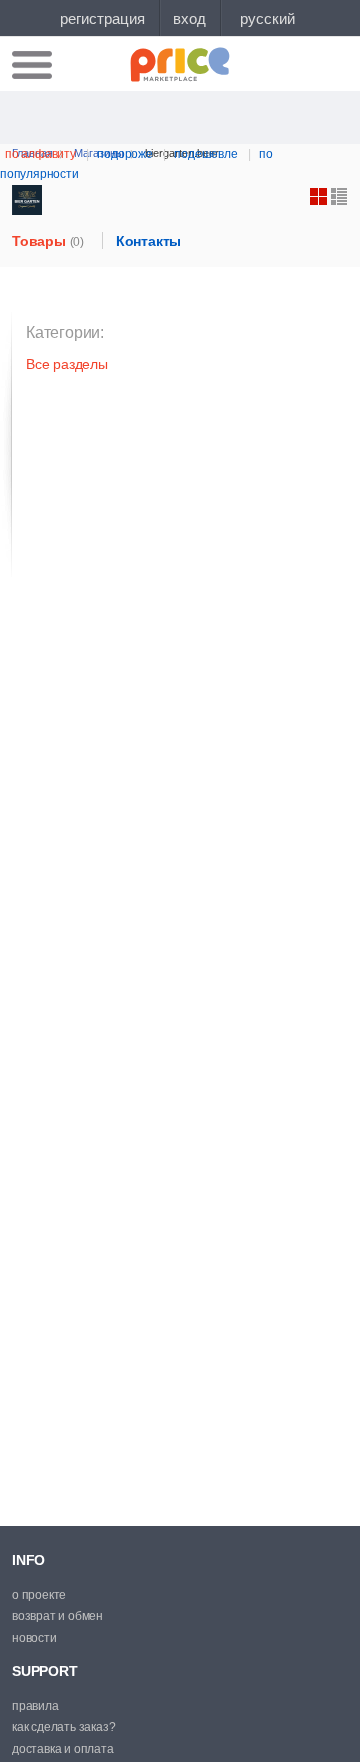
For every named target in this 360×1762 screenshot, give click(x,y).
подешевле (205, 154)
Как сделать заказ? (63, 1727)
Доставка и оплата (63, 1749)
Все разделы (67, 364)
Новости (34, 1638)
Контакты (148, 241)
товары (48, 241)
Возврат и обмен (57, 1616)
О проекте (39, 1595)
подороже (124, 154)
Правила (35, 1706)
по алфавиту (40, 154)
